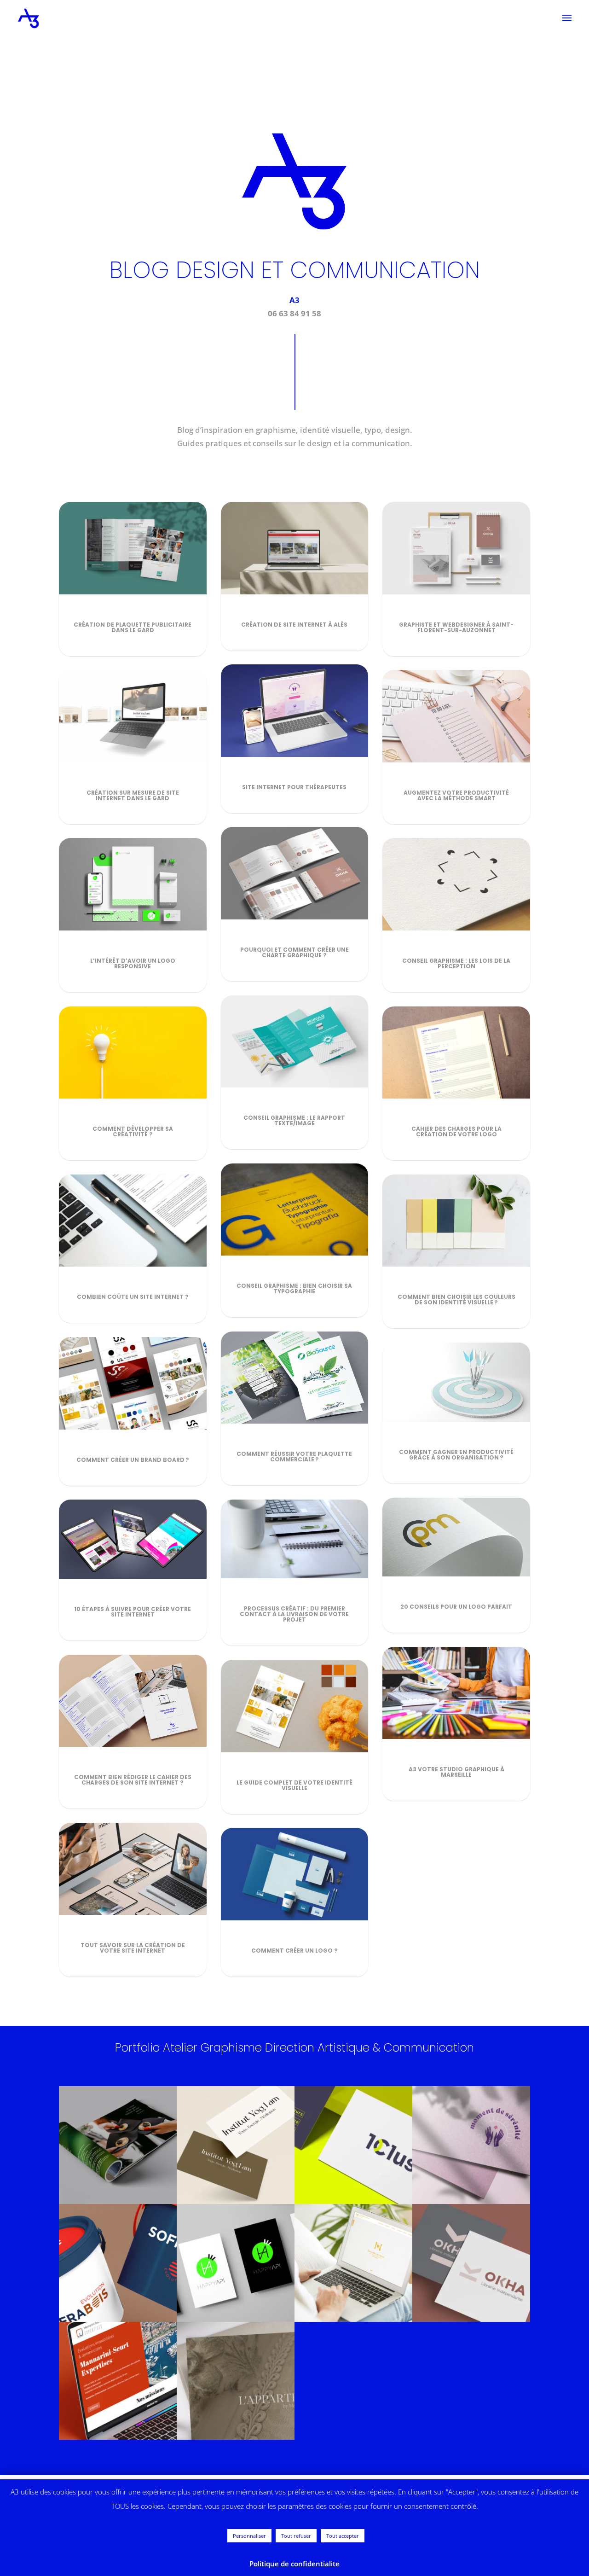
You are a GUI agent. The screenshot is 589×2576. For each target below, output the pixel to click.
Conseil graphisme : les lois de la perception (456, 963)
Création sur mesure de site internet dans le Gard (133, 795)
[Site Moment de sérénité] (471, 2145)
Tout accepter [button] (343, 2536)
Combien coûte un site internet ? (133, 1297)
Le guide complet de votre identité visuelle (294, 1785)
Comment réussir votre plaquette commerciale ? (294, 1457)
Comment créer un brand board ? (133, 1460)
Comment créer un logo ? (294, 1951)
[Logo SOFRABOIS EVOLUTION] (118, 2263)
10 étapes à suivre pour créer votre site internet (133, 1612)
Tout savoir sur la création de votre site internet (133, 1948)
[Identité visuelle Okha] (471, 2263)
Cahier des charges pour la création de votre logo (456, 1131)
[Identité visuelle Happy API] (236, 2263)
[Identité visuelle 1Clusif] (353, 2145)
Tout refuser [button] (296, 2536)
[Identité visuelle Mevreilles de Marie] (353, 2263)
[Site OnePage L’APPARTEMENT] (236, 2381)
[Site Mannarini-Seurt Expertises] (118, 2381)
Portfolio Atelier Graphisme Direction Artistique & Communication (294, 2048)
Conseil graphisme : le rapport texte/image (294, 1120)
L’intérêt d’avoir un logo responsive (133, 963)
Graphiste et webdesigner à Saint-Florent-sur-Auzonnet (456, 627)
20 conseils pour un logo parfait (456, 1607)
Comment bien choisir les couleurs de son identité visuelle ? (456, 1300)
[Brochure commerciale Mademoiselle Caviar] (118, 2145)
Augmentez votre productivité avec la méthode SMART (456, 795)
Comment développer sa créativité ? (133, 1131)
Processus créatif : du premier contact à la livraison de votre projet (294, 1614)
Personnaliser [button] (249, 2536)
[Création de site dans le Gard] (236, 2145)
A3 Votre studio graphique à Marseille (456, 1772)
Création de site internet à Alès (294, 625)
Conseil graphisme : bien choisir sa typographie (294, 1288)
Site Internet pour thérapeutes (294, 787)
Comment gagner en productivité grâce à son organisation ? (456, 1455)
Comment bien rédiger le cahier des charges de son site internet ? (133, 1780)
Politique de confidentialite (294, 2564)
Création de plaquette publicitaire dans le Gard (133, 627)
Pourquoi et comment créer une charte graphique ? (294, 952)
